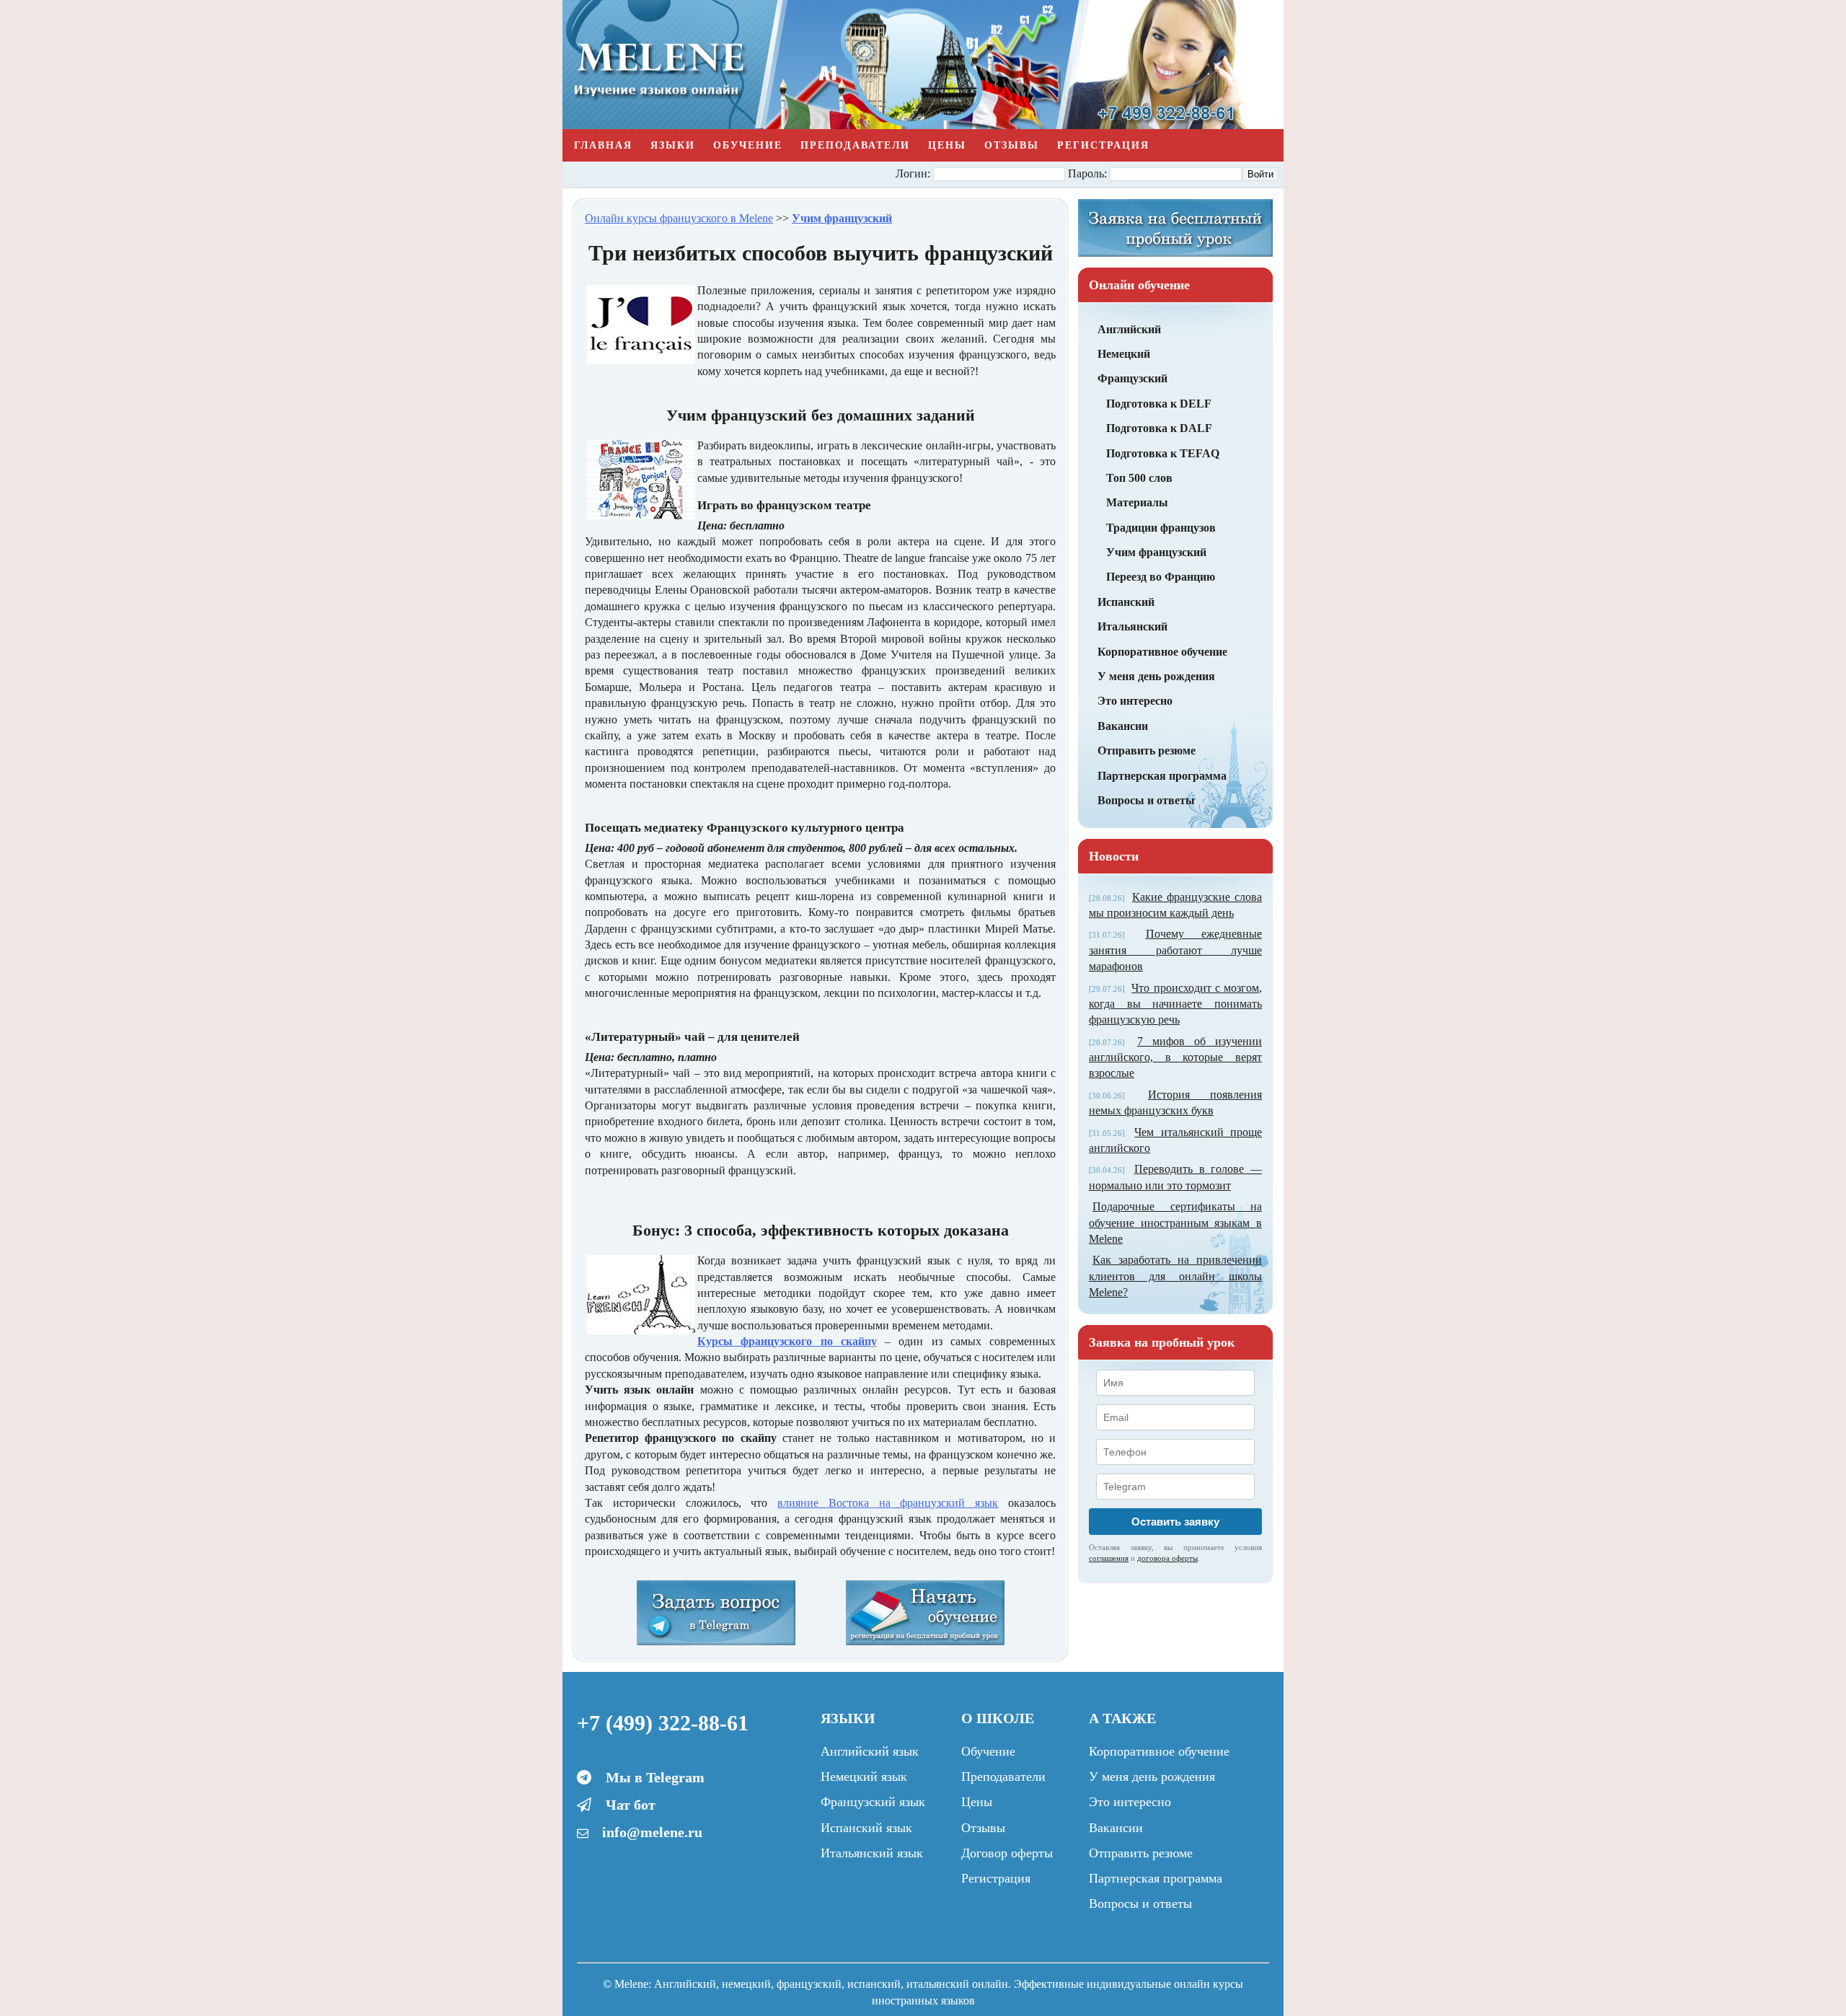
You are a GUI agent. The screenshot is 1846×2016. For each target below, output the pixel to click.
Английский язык (870, 1751)
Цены (947, 145)
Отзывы (1012, 145)
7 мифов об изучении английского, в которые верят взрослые (1175, 1057)
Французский (1132, 378)
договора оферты (1167, 1558)
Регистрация (1103, 145)
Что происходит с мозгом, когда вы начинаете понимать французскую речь (1175, 1004)
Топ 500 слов (1139, 478)
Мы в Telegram (655, 1777)
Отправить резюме (1147, 751)
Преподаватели (855, 145)
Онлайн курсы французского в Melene (679, 218)
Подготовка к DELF (1159, 404)
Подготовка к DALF (1159, 428)
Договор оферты (1007, 1853)
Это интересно (1135, 701)
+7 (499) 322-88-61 (663, 1723)
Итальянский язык (872, 1853)
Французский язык (873, 1802)
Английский (1129, 329)
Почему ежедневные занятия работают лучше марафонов (1175, 950)
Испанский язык (866, 1828)
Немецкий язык (864, 1777)
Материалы (1137, 502)
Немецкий (1124, 354)
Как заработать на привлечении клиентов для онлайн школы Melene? (1175, 1276)
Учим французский (1156, 552)
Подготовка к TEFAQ (1163, 453)
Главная (603, 145)
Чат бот (631, 1805)
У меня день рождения (1156, 676)
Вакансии (1123, 726)
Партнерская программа (1162, 776)
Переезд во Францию (1161, 577)
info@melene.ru (652, 1832)
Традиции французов (1161, 528)
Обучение (748, 145)
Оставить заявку (1175, 1522)
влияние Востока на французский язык (888, 1503)
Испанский (1126, 602)
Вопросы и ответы (1146, 800)
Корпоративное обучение (1162, 652)
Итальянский (1132, 626)
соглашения (1109, 1558)
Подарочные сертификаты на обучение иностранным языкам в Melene (1175, 1223)
